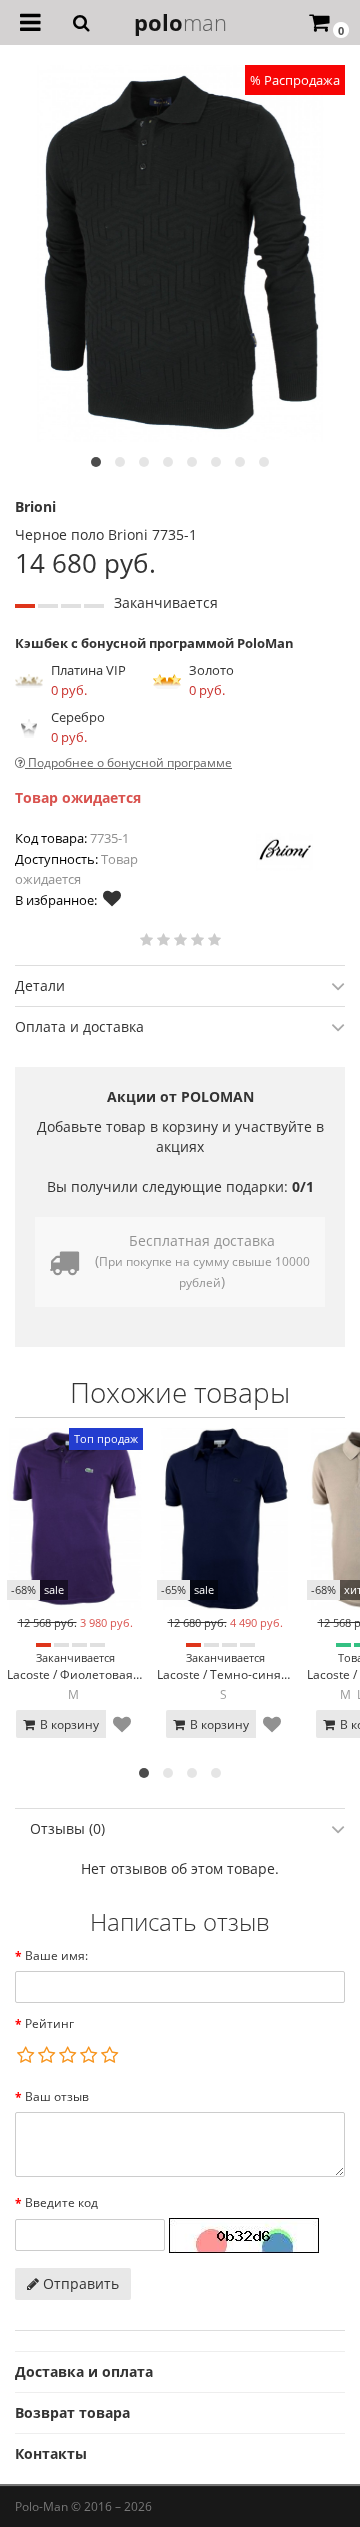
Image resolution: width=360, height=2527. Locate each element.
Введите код (61, 2202)
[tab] (180, 985)
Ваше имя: (56, 1955)
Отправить (79, 2283)
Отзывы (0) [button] (67, 1828)
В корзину (68, 1724)
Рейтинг (49, 2023)
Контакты (51, 2453)
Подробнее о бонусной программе (128, 762)
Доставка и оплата (84, 2371)
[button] (96, 462)
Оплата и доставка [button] (79, 1026)
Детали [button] (40, 985)
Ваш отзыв (57, 2096)
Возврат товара (72, 2412)
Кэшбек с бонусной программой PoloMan (154, 643)
